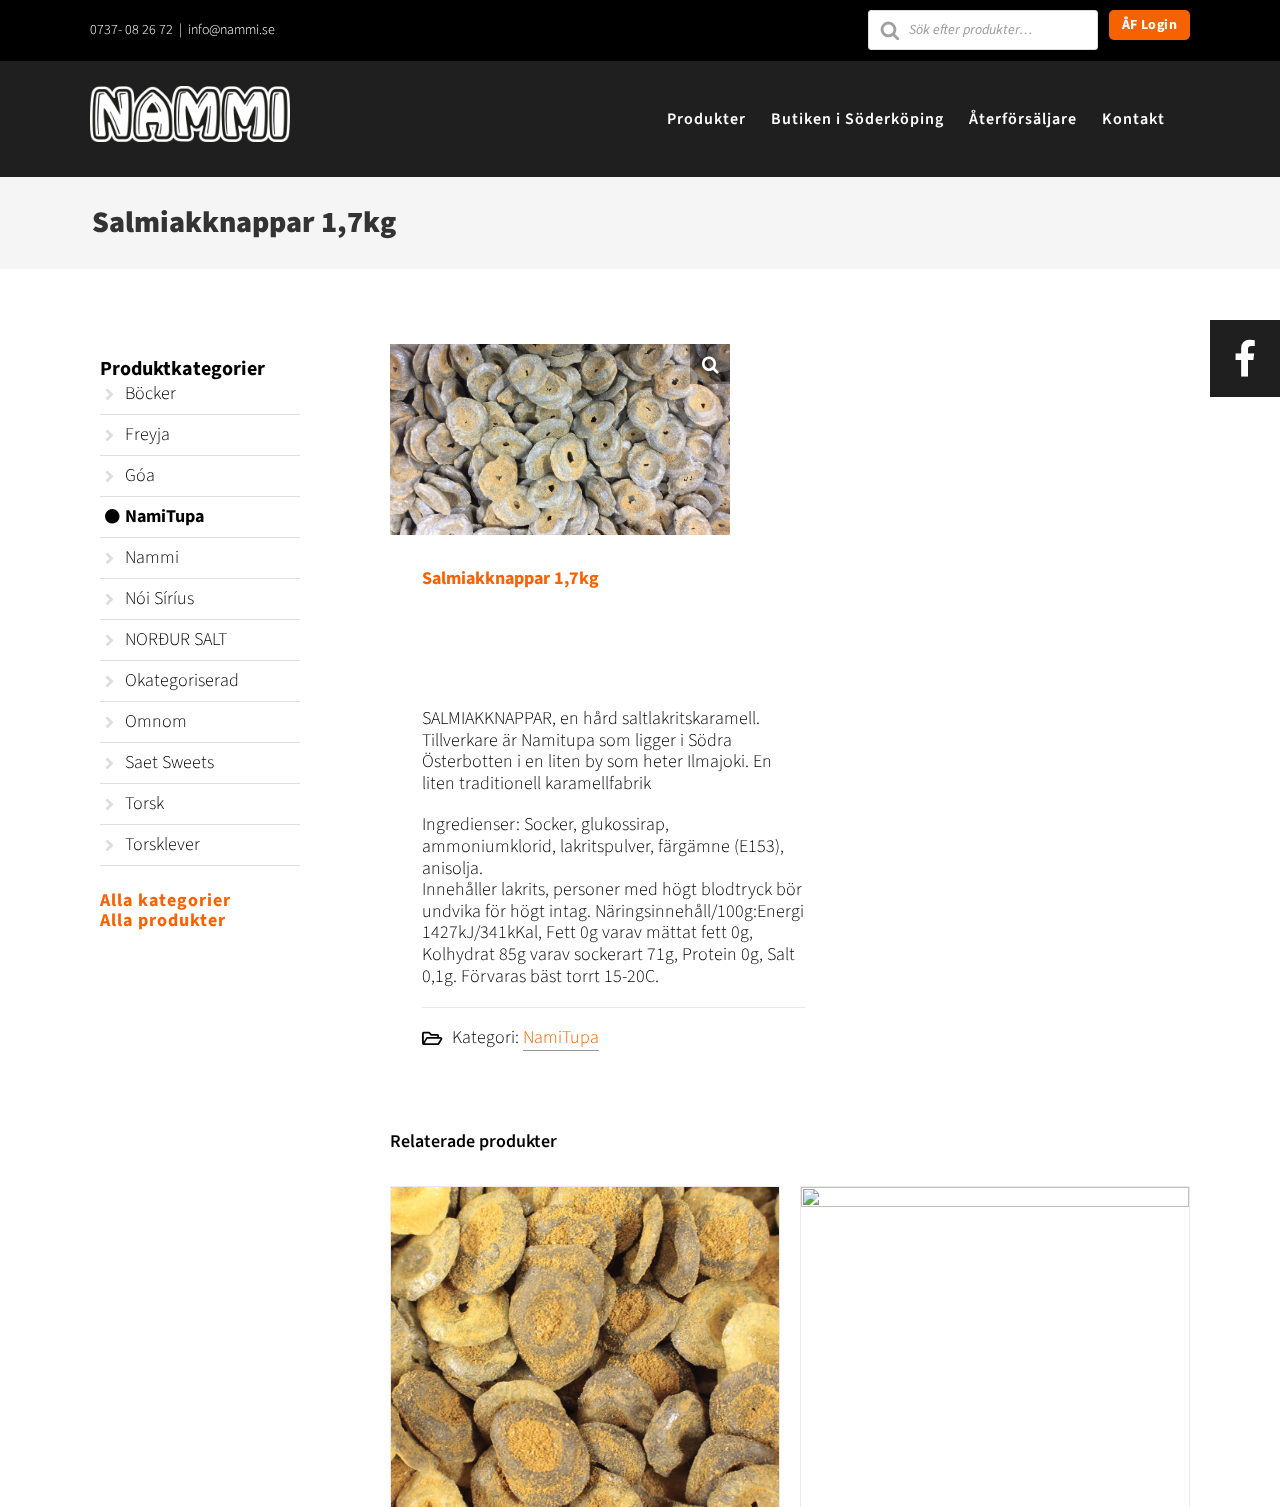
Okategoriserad (182, 680)
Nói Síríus (159, 598)
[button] (710, 364)
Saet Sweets (169, 762)
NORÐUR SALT (176, 639)
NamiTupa (561, 1037)
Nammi (152, 557)
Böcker (150, 393)
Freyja (147, 434)
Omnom (156, 721)
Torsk (144, 803)
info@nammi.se (231, 30)
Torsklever (162, 844)
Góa (140, 475)
